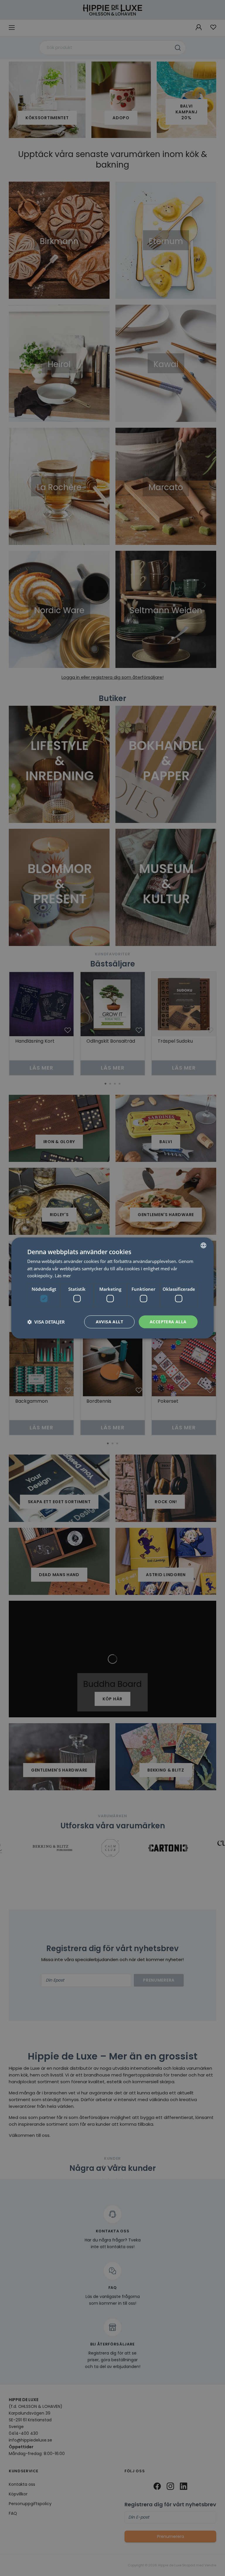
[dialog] (112, 1288)
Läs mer (63, 1276)
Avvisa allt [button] (109, 1322)
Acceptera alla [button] (168, 1322)
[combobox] (204, 1245)
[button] (46, 1322)
